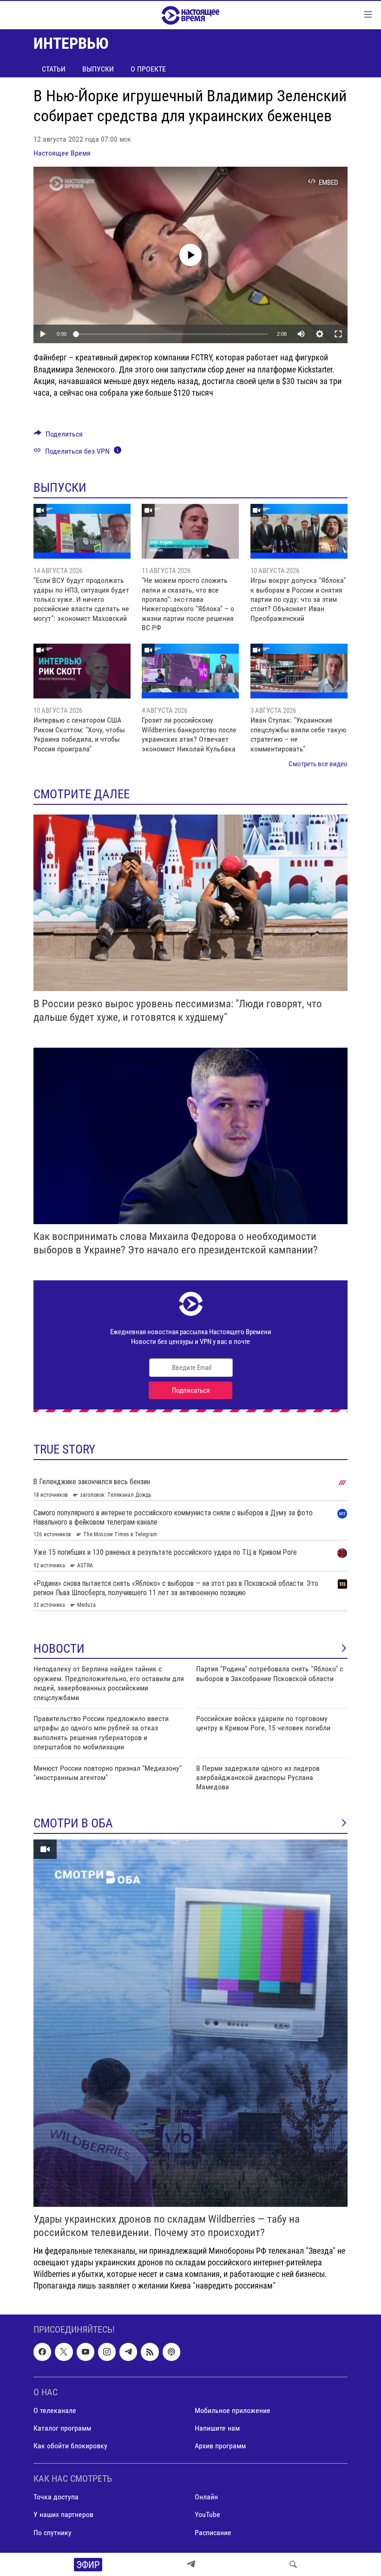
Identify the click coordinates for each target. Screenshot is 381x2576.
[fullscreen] (338, 334)
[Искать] (293, 2564)
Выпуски (98, 69)
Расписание (213, 2532)
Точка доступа (56, 2497)
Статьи (54, 69)
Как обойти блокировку (70, 2446)
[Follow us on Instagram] (107, 2352)
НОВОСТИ (59, 1649)
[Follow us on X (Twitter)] (64, 2352)
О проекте (148, 69)
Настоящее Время (62, 153)
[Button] (58, 436)
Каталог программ (62, 2428)
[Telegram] (191, 2564)
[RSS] (150, 2352)
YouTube (207, 2514)
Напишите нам (217, 2428)
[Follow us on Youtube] (85, 2352)
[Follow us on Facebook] (42, 2352)
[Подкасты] (171, 2352)
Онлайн (206, 2497)
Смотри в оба (73, 1823)
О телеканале (55, 2410)
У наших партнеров (63, 2514)
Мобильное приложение (233, 2410)
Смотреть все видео (318, 764)
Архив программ (220, 2446)
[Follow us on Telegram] (128, 2352)
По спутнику (53, 2532)
